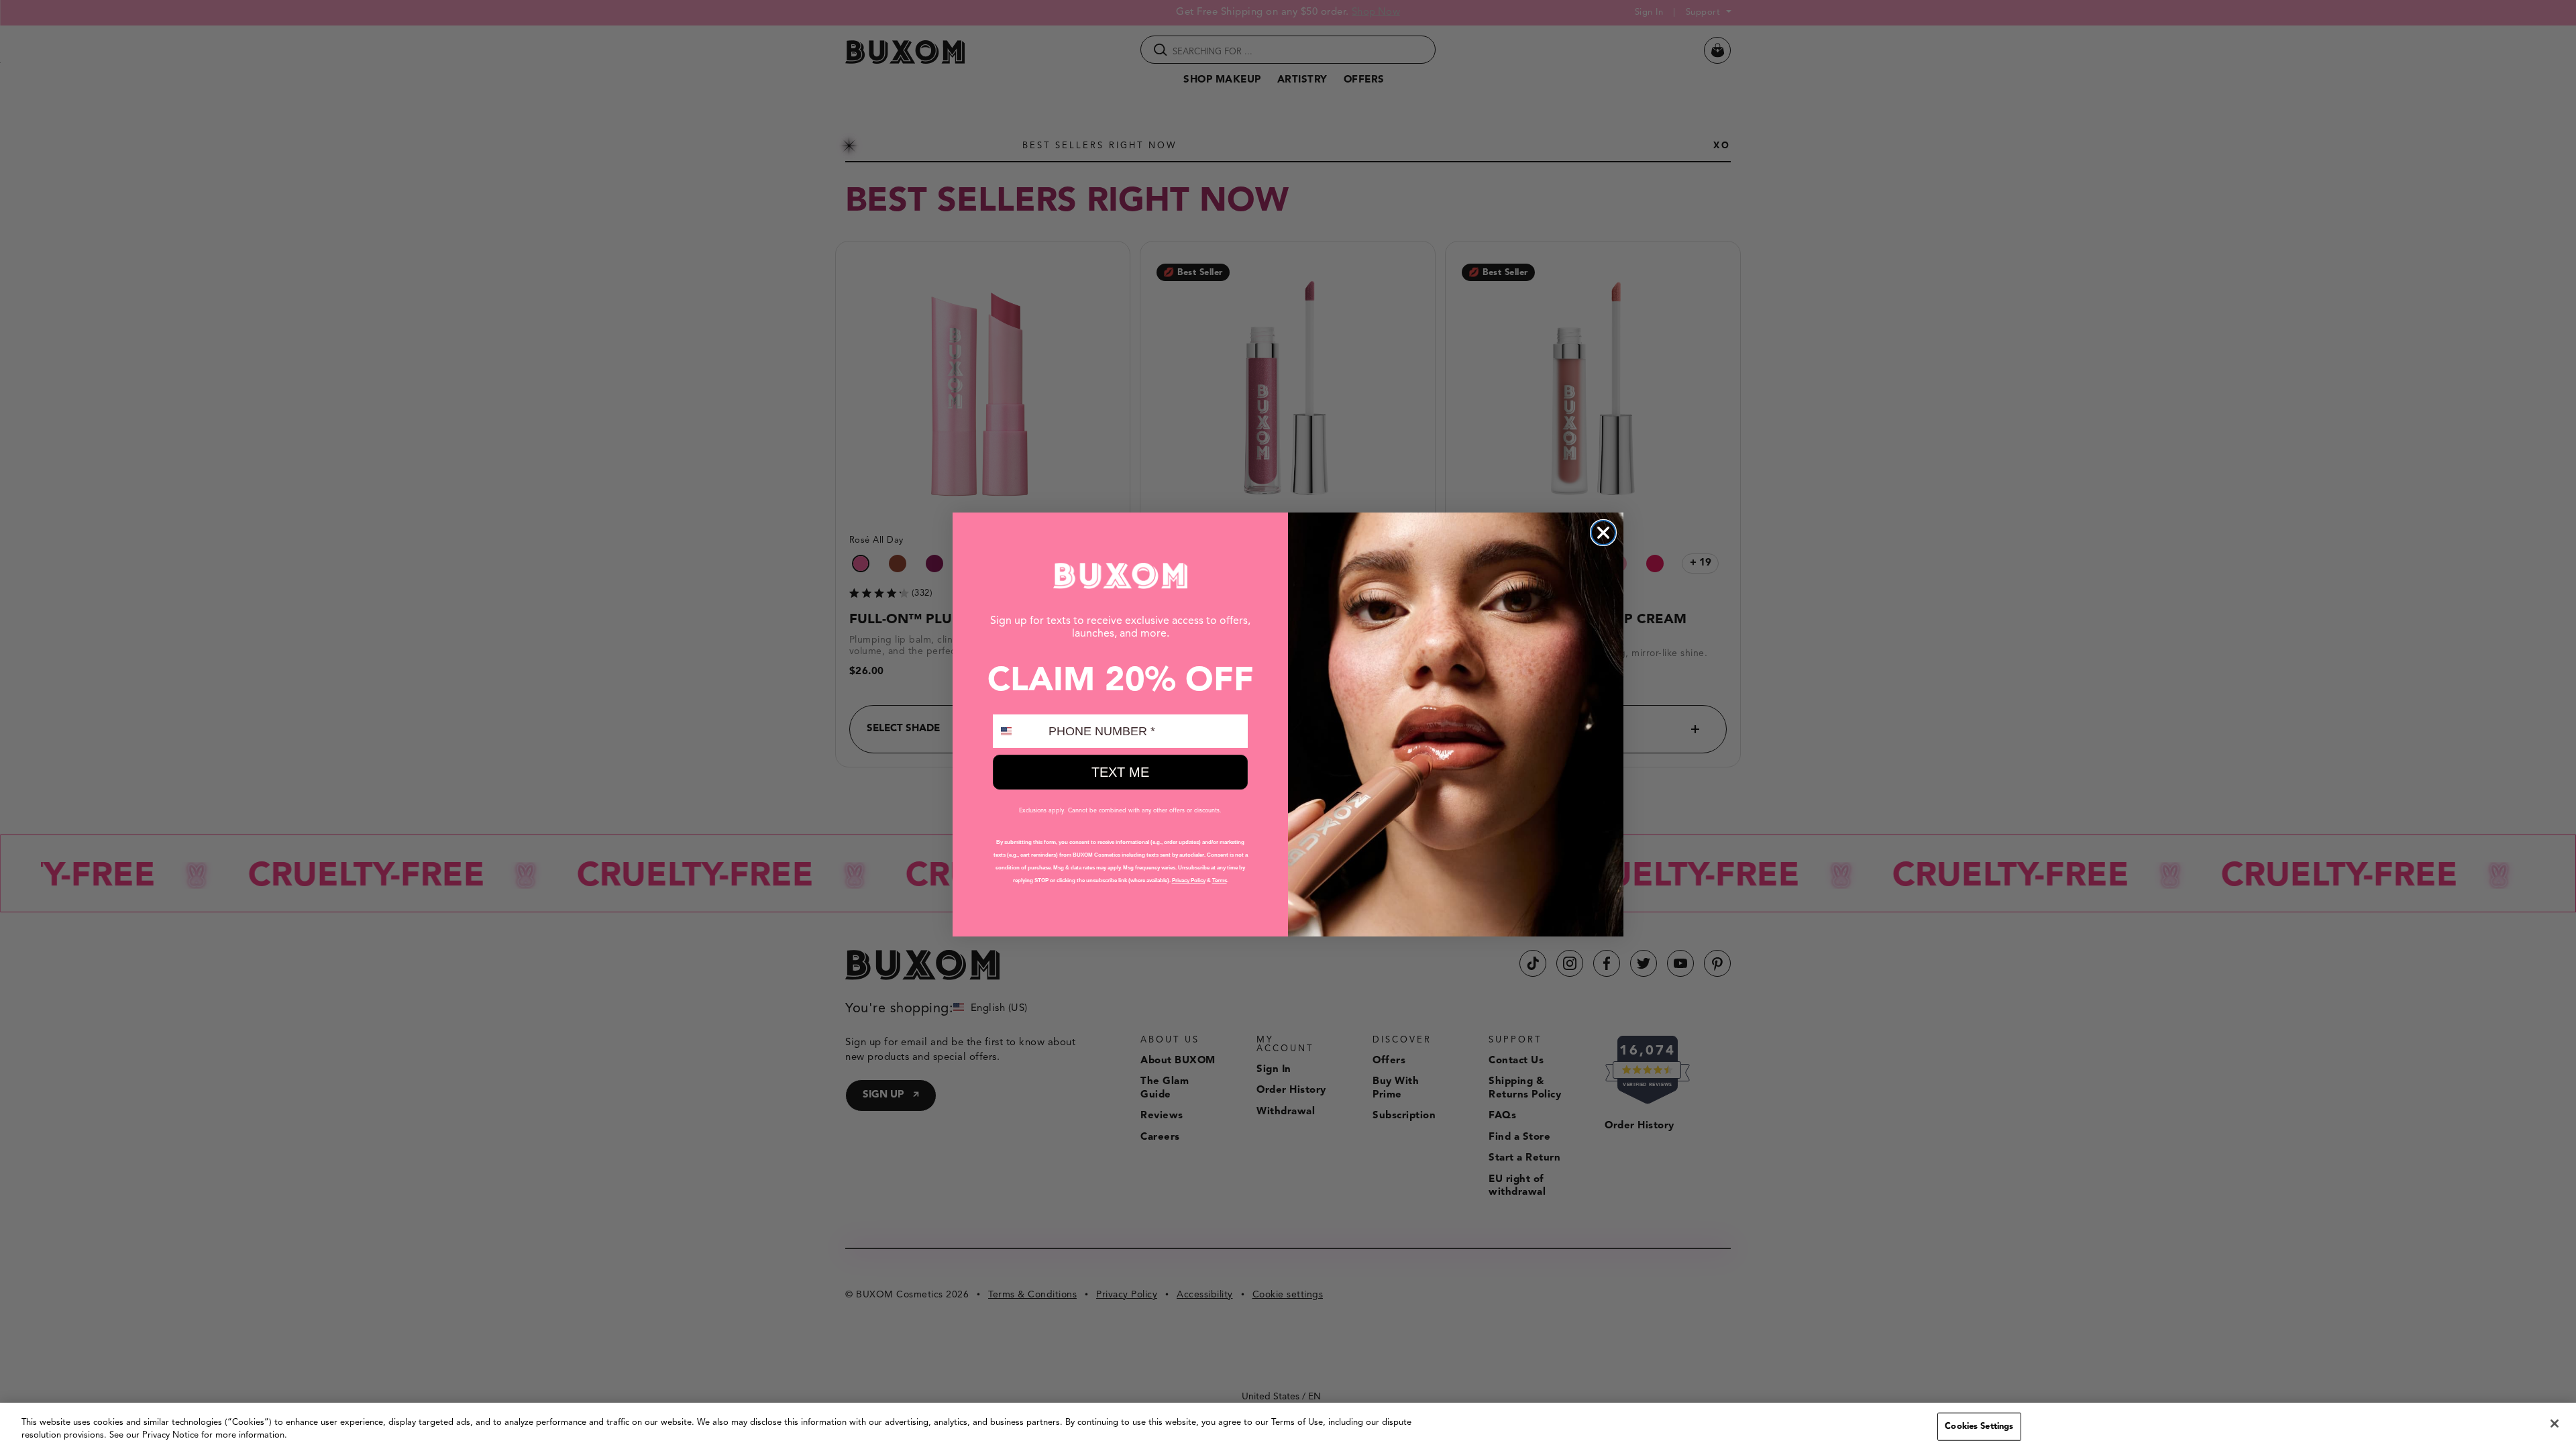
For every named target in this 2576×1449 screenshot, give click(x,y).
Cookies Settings (1979, 1427)
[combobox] (1018, 731)
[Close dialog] (1603, 533)
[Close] (2555, 1424)
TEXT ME (1120, 772)
